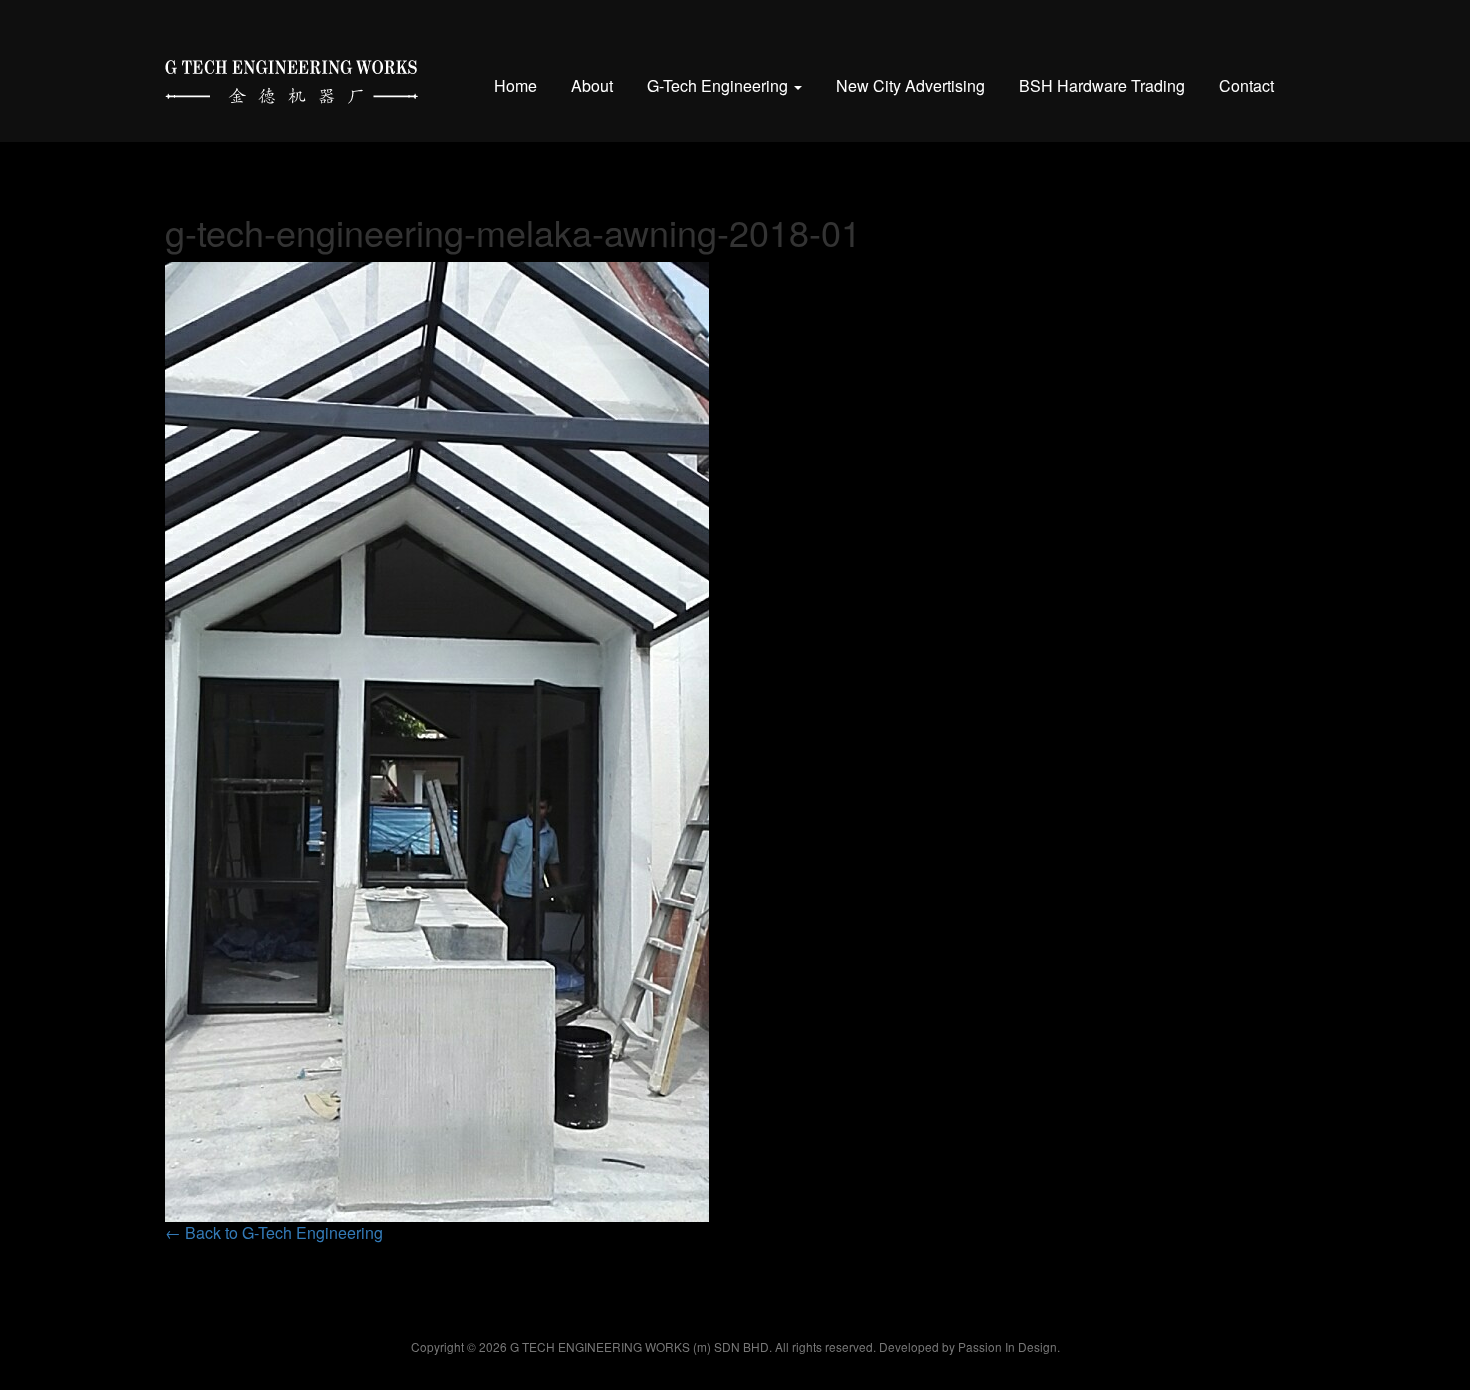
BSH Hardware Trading (1102, 85)
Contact (1246, 85)
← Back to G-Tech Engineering (274, 1232)
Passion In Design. (1009, 1346)
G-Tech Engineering (719, 85)
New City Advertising (910, 85)
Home (515, 85)
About (592, 85)
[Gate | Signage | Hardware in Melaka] (291, 77)
